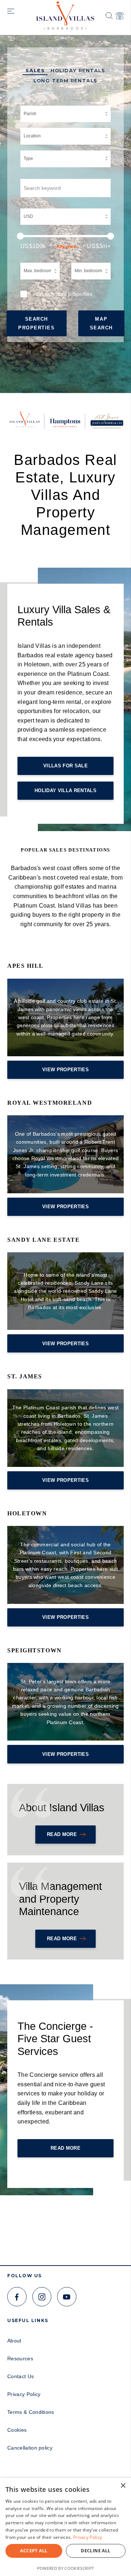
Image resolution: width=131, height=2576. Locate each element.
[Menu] (11, 12)
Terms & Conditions (31, 2412)
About (14, 2341)
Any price (66, 247)
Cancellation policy (30, 2448)
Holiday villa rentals (65, 790)
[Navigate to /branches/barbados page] (120, 16)
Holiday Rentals (78, 71)
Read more (62, 1939)
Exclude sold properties (64, 294)
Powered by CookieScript (65, 2568)
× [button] (123, 2486)
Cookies (17, 2430)
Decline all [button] (96, 2551)
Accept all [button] (34, 2551)
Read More (62, 1834)
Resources (20, 2358)
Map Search (101, 323)
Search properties (37, 323)
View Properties (65, 1070)
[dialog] (65, 2527)
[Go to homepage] (65, 13)
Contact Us (21, 2376)
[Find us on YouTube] (67, 2297)
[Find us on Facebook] (17, 2297)
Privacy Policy (24, 2394)
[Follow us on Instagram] (42, 2297)
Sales (35, 71)
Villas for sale (65, 766)
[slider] (65, 236)
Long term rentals (65, 81)
